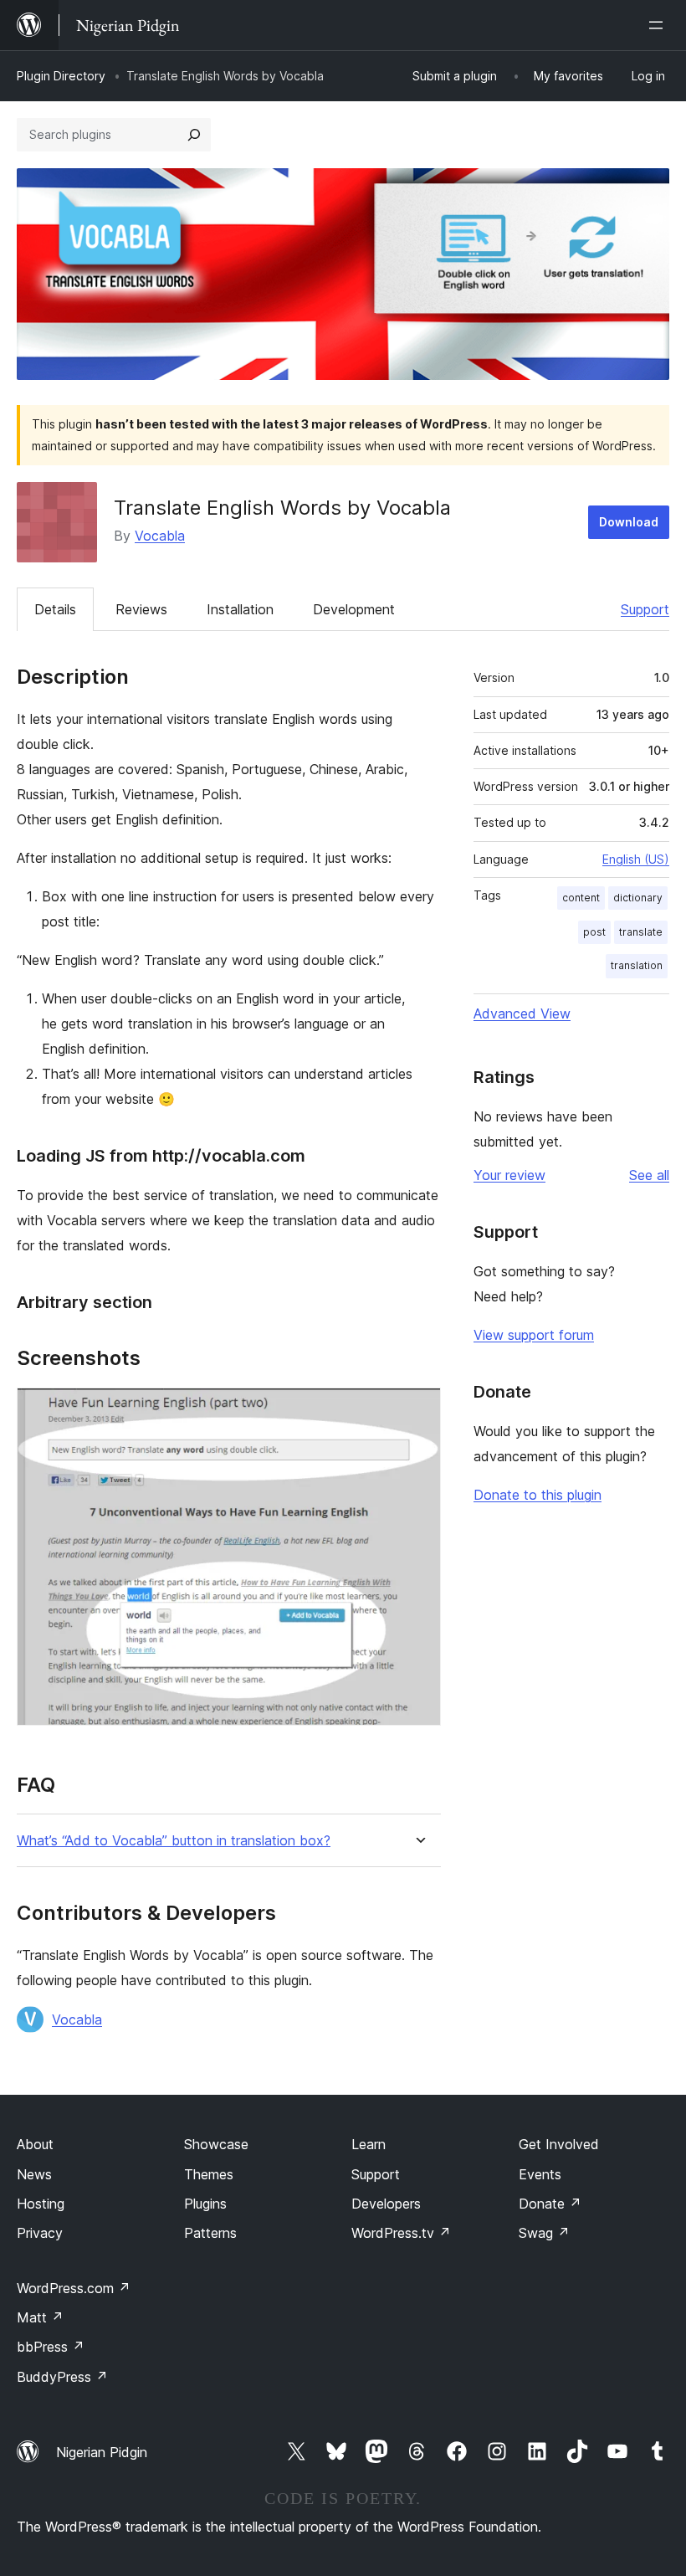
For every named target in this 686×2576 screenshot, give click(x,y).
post (594, 932)
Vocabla (160, 536)
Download (629, 522)
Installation (240, 609)
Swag (544, 2233)
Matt (40, 2317)
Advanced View (522, 1013)
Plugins (205, 2204)
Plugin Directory (61, 76)
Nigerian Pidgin (102, 2452)
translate (641, 932)
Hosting (41, 2204)
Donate (550, 2204)
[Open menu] (659, 25)
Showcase (216, 2144)
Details (55, 609)
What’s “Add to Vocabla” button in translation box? (174, 1841)
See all (649, 1175)
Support (645, 609)
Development (354, 609)
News (34, 2174)
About (35, 2144)
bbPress (51, 2347)
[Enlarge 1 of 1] (418, 1410)
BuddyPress (62, 2377)
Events (540, 2174)
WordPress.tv (401, 2233)
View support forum (534, 1335)
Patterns (210, 2233)
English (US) (636, 859)
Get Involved (559, 2144)
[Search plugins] (194, 135)
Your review (509, 1175)
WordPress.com (74, 2288)
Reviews (141, 609)
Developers (386, 2204)
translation (637, 965)
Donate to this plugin (538, 1495)
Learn (369, 2144)
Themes (209, 2174)
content (581, 898)
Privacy (40, 2233)
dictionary (638, 898)
